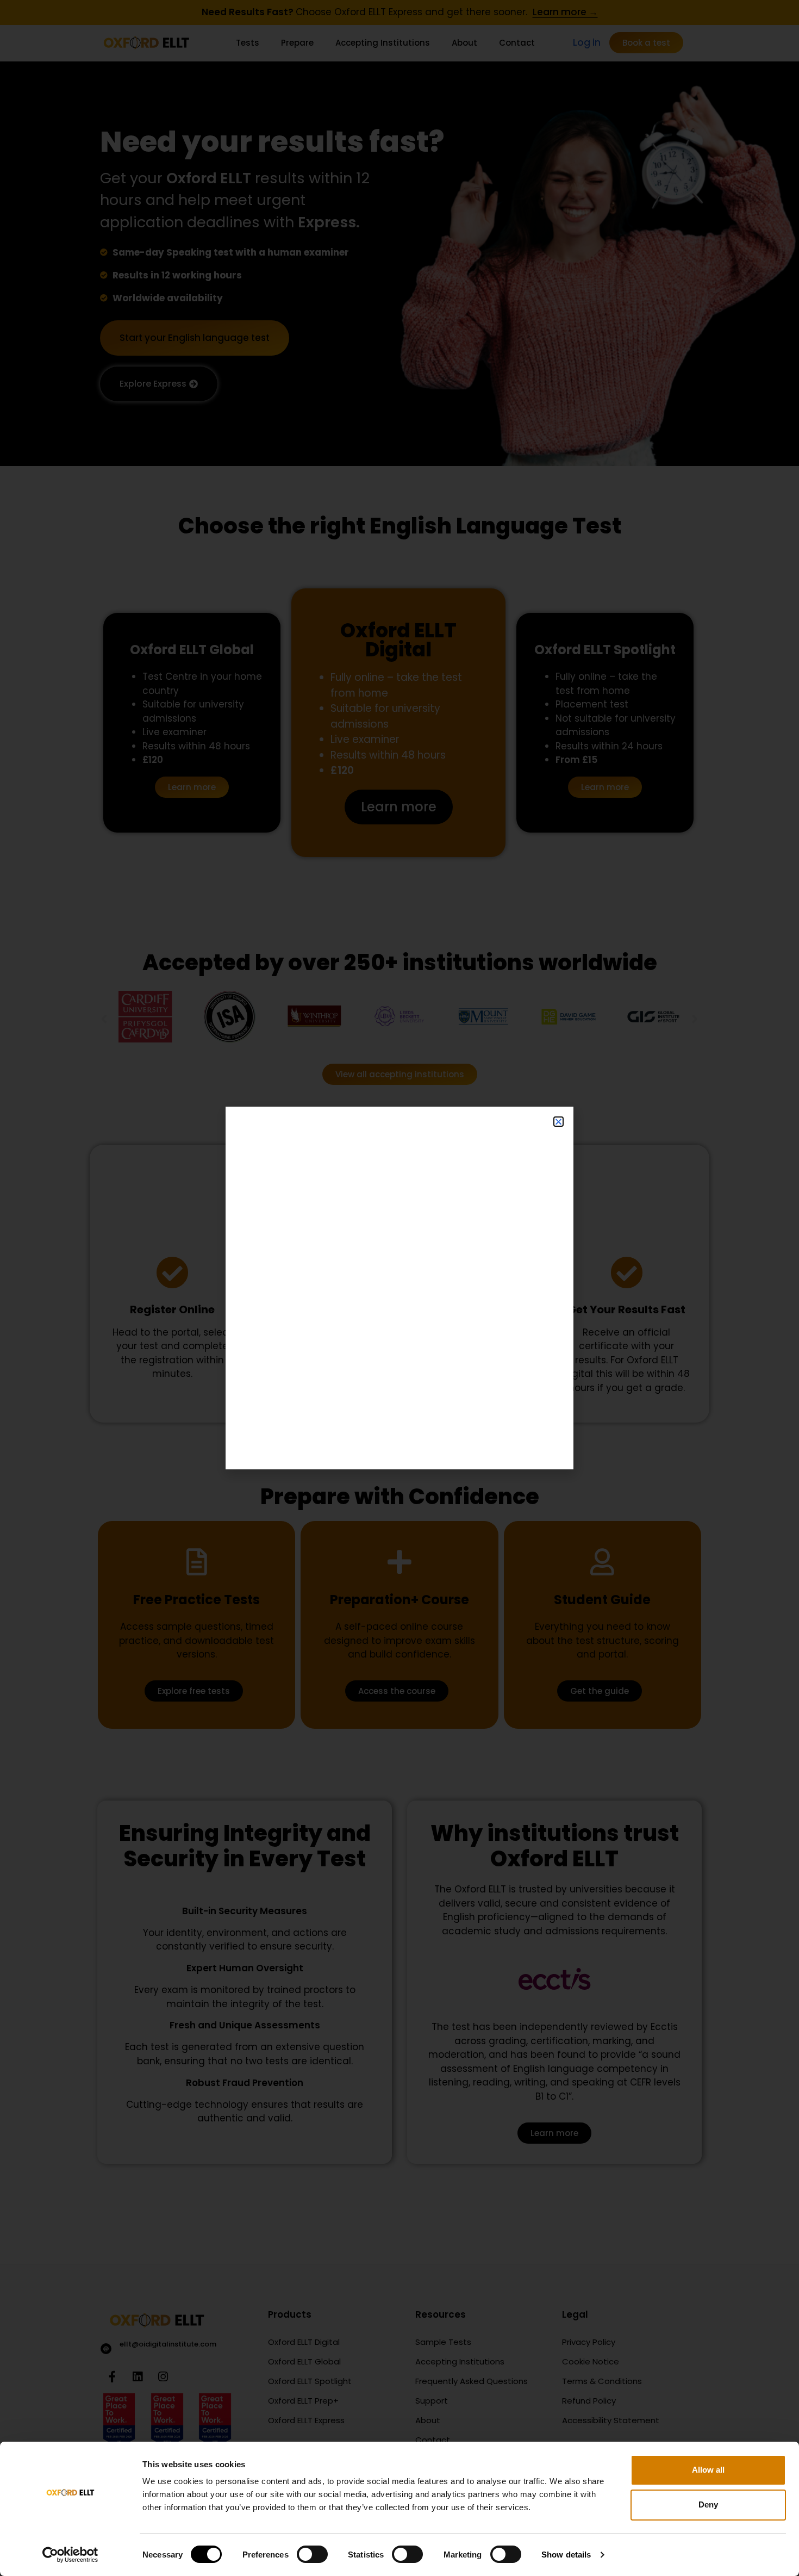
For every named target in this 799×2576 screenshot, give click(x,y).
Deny (708, 2504)
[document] (399, 1288)
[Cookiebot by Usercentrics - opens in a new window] (70, 2555)
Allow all (708, 2470)
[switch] (312, 2554)
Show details (566, 2555)
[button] (558, 1122)
